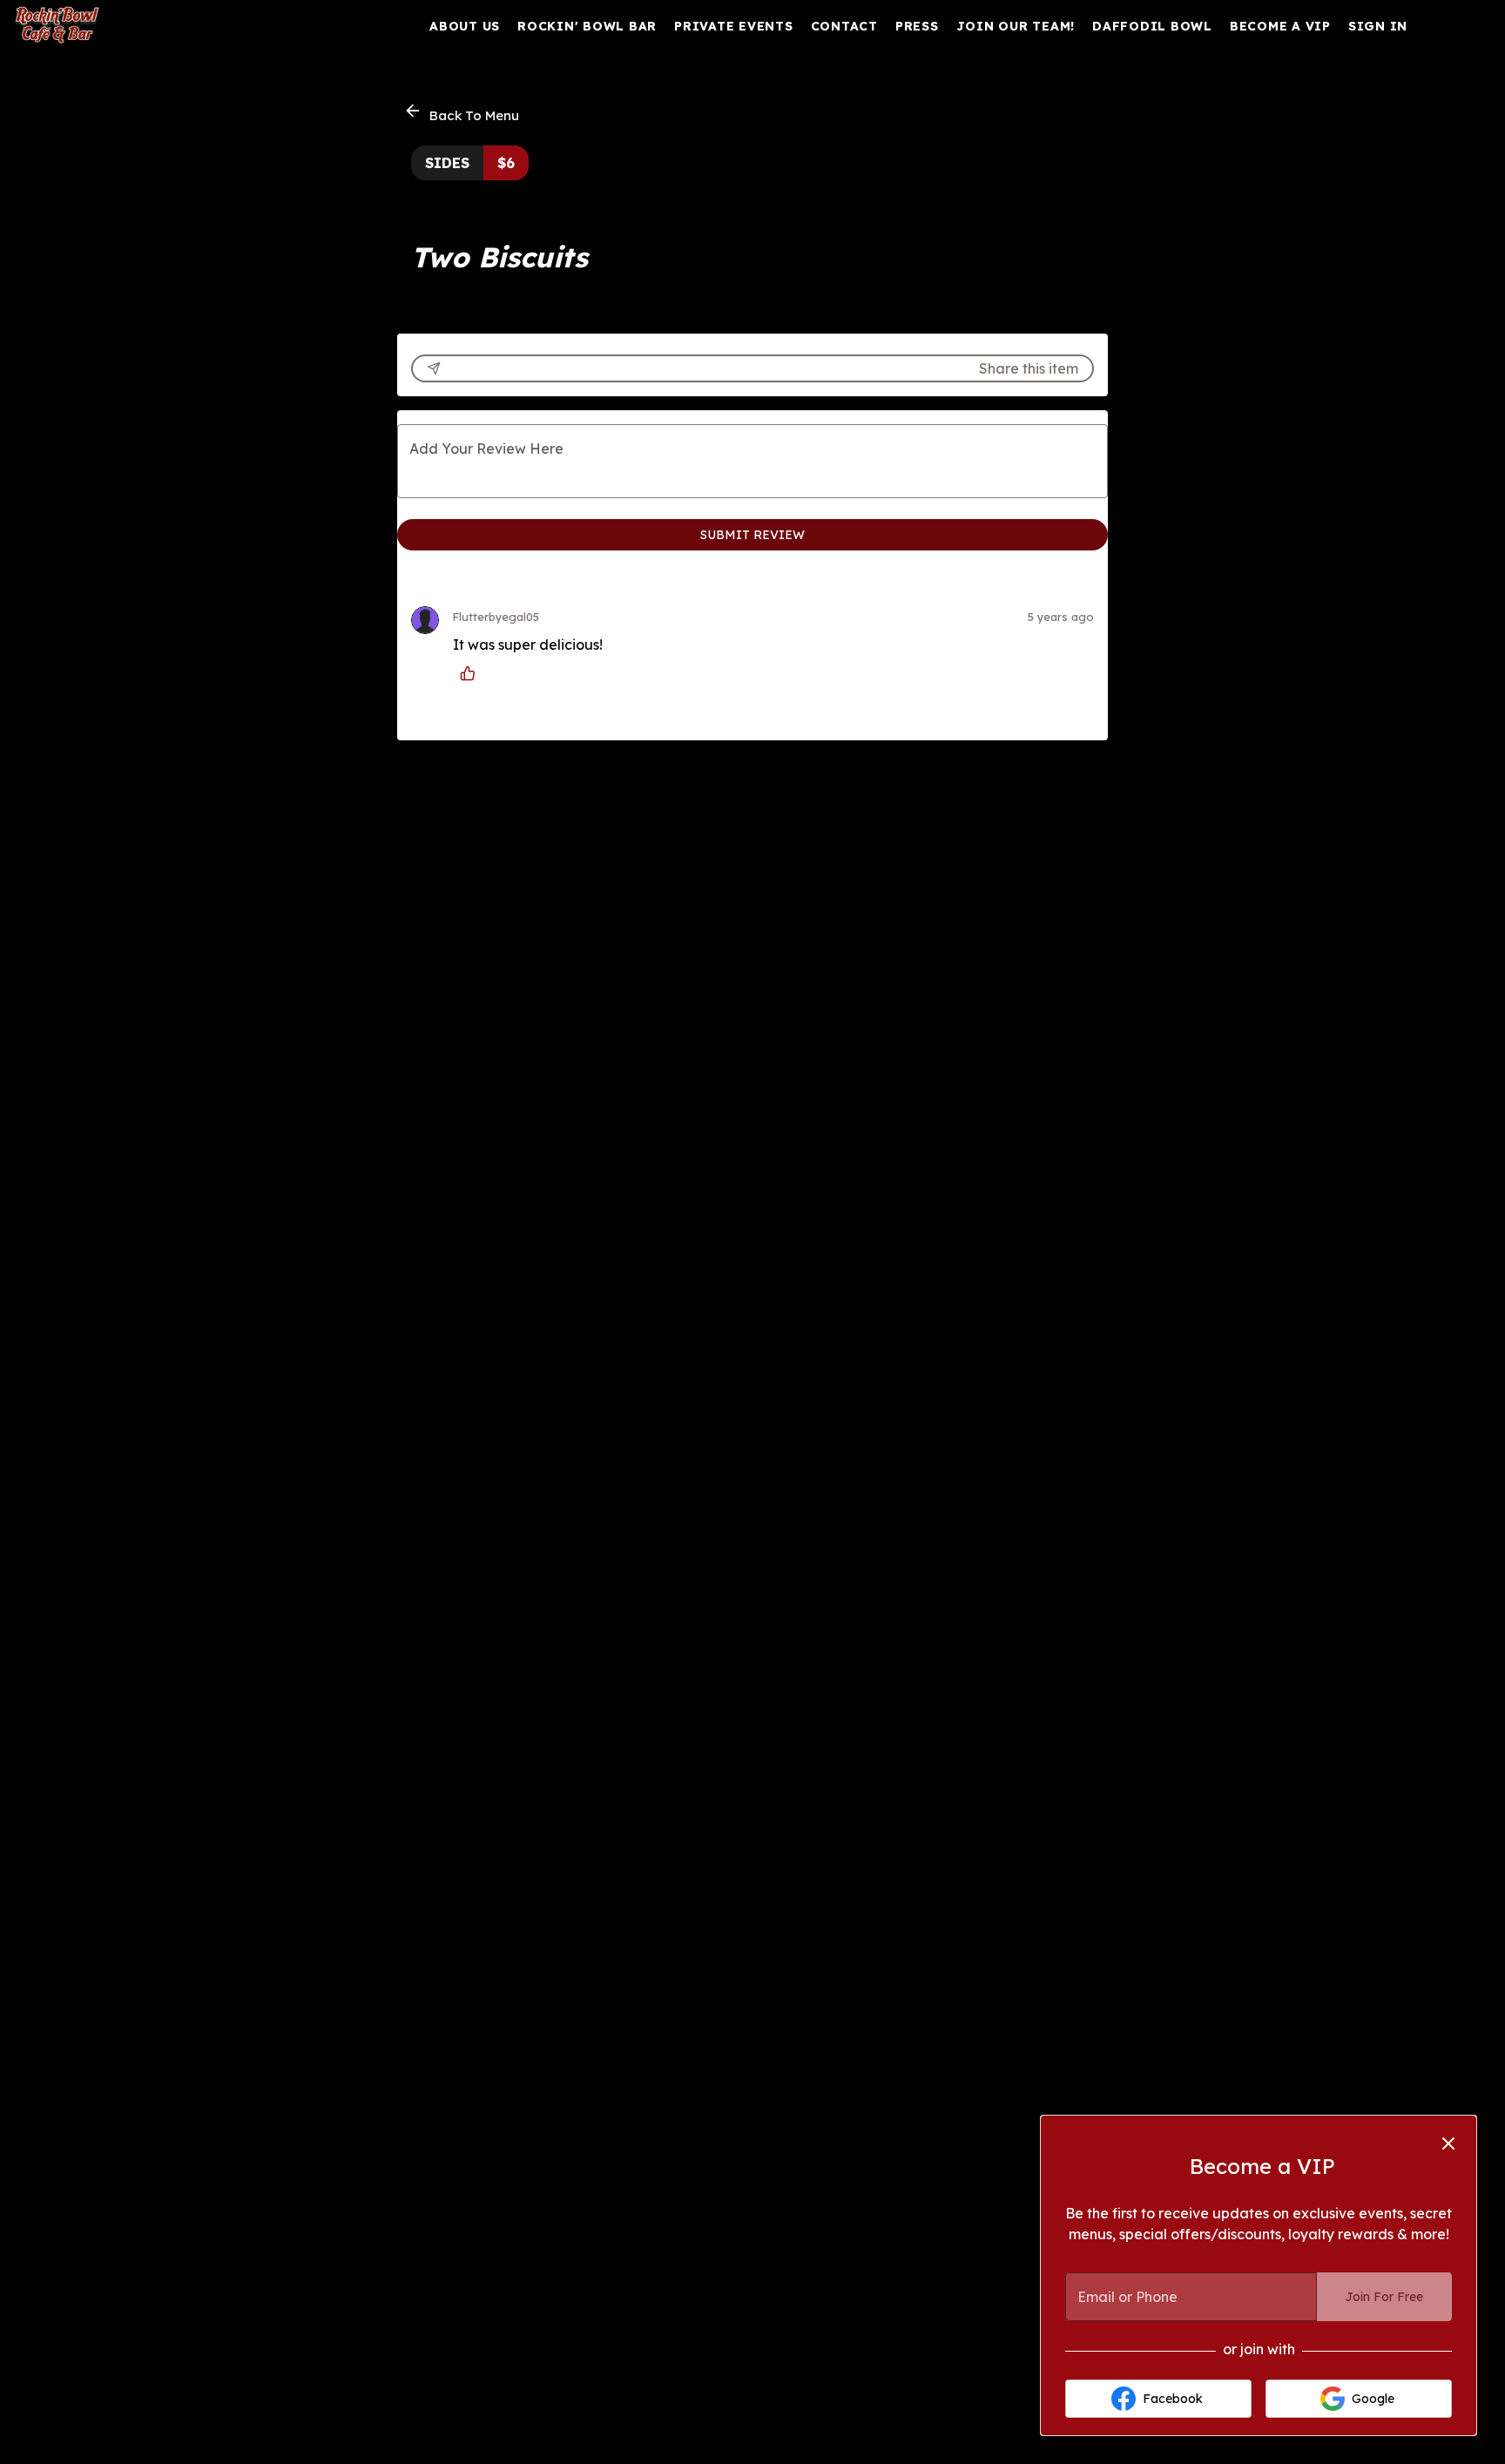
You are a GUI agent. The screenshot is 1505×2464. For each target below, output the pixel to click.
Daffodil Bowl (1152, 26)
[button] (463, 113)
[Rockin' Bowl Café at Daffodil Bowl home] (92, 26)
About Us (465, 26)
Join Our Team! (1016, 26)
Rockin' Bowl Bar (587, 26)
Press (917, 26)
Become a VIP (1280, 26)
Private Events (734, 26)
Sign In (1378, 26)
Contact (844, 26)
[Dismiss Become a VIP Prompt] (1448, 2143)
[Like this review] (472, 673)
